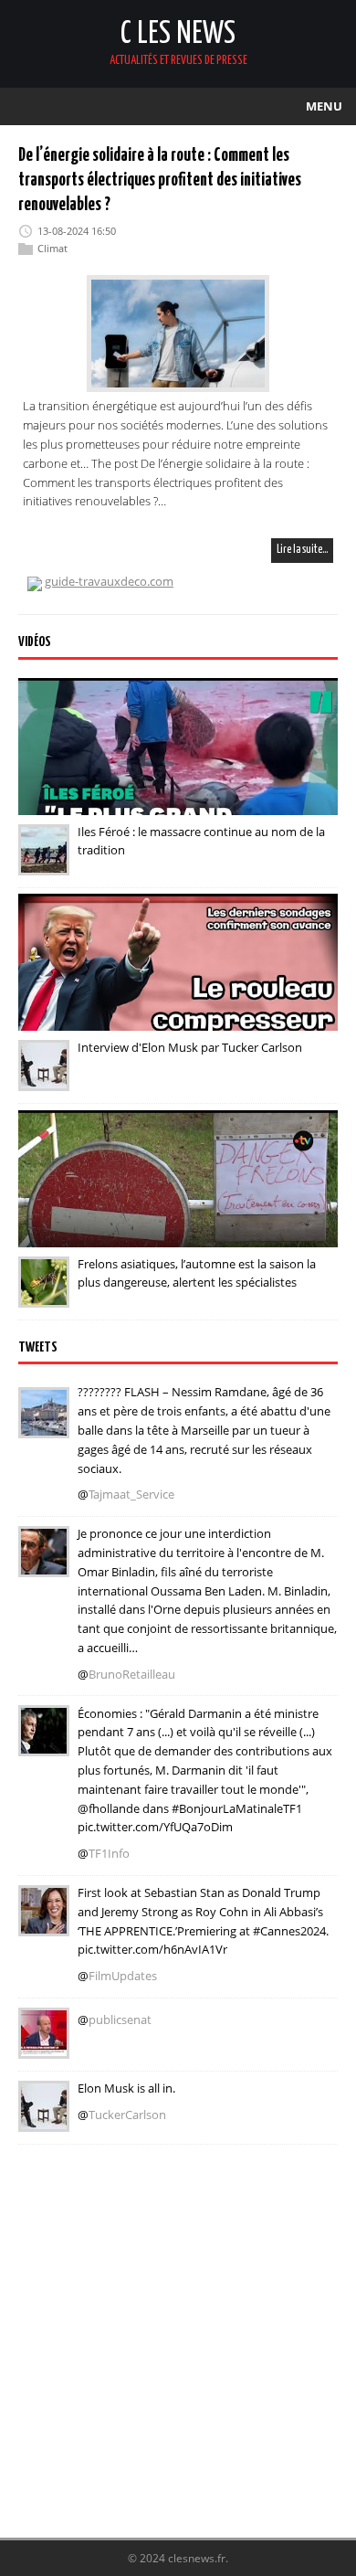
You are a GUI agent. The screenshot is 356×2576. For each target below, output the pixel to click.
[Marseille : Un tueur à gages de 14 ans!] (44, 1426)
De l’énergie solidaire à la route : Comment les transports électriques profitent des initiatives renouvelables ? (160, 180)
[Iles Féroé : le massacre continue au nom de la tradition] (44, 863)
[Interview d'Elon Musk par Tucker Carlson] (44, 1078)
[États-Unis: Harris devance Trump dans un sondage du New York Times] (44, 1924)
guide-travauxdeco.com (109, 581)
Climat (52, 248)
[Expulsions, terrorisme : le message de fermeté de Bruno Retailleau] (44, 1564)
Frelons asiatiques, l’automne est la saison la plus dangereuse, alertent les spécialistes (197, 1273)
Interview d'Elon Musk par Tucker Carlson (190, 1047)
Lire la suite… (302, 550)
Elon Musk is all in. (126, 2088)
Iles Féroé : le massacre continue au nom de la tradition (201, 841)
